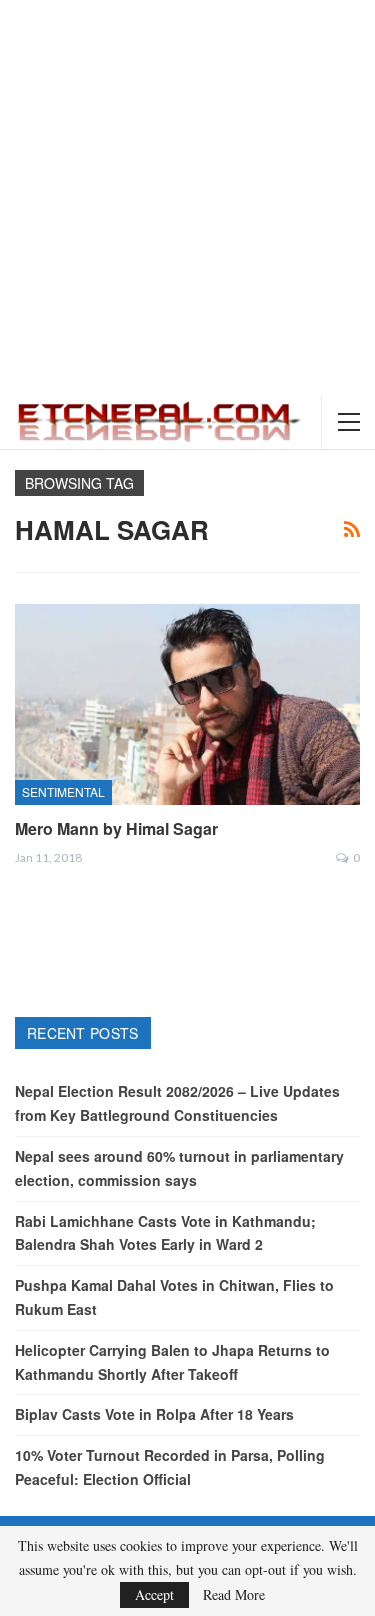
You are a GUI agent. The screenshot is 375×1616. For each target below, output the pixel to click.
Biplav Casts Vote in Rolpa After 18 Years (154, 1414)
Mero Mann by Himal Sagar (116, 828)
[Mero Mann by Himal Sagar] (187, 704)
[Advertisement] (187, 197)
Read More (234, 1595)
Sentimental (63, 791)
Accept (154, 1594)
